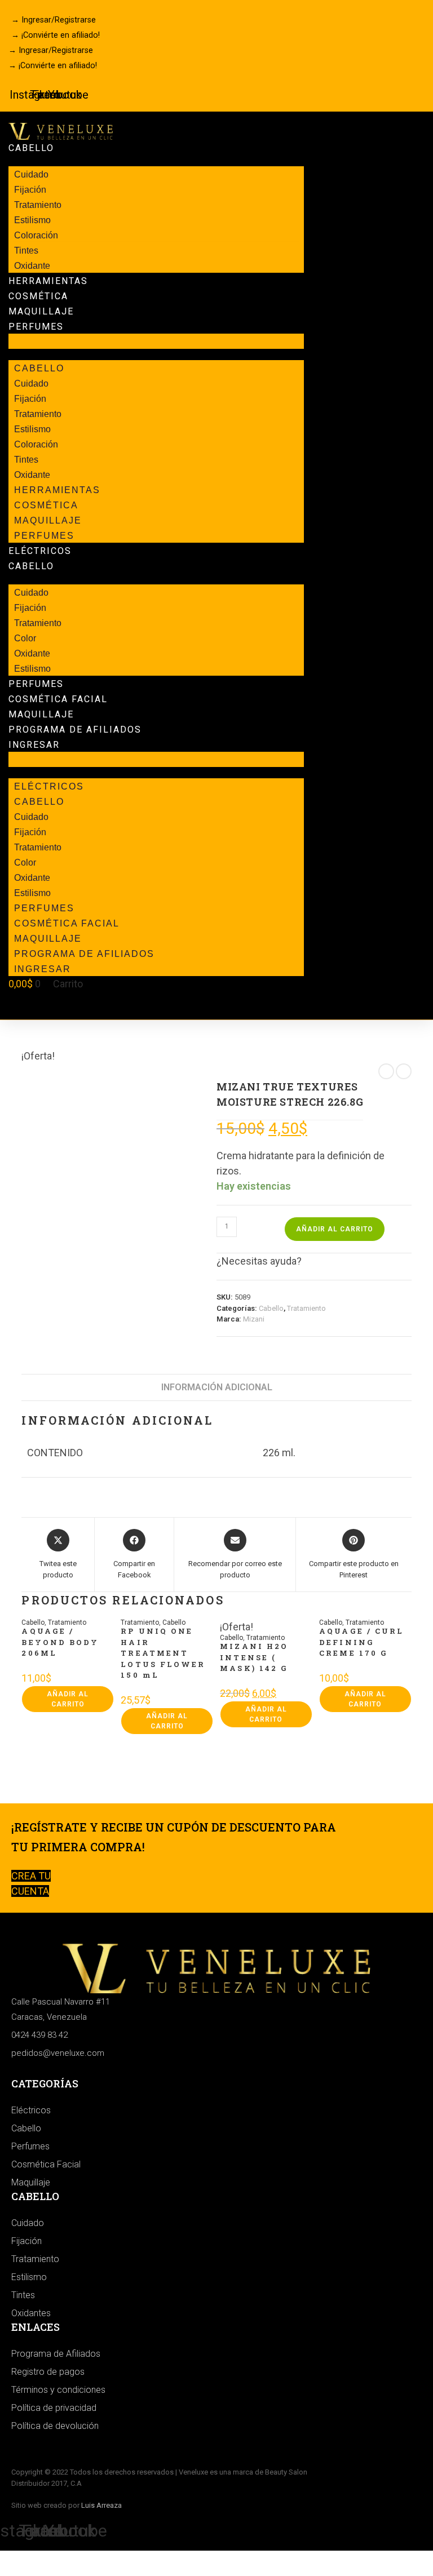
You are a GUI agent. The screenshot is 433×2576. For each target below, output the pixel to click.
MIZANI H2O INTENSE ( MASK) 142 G (254, 1657)
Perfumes (36, 327)
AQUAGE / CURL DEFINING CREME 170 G (361, 1642)
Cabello (31, 148)
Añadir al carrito (335, 1229)
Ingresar (34, 745)
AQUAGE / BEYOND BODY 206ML (60, 1642)
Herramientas (48, 281)
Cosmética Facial (58, 699)
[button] (156, 341)
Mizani (254, 1319)
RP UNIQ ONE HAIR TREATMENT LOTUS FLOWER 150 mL (163, 1653)
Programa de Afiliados (75, 730)
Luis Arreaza (101, 2505)
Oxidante (32, 266)
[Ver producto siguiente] (404, 1071)
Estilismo (32, 669)
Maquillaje (41, 311)
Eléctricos (40, 551)
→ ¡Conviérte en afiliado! (56, 35)
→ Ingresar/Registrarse (54, 20)
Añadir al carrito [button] (68, 1699)
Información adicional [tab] (217, 1387)
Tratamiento (306, 1308)
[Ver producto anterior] (386, 1071)
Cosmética (38, 296)
